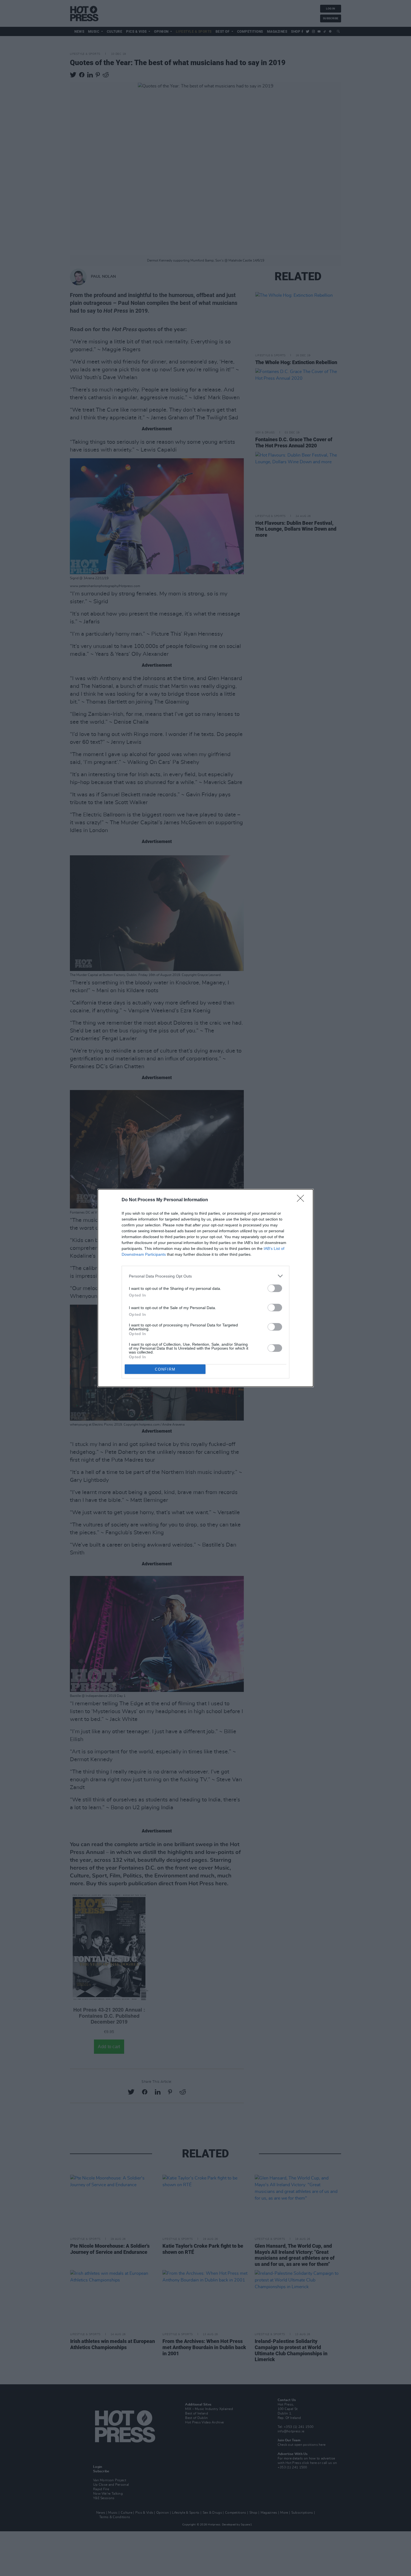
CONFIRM (165, 1369)
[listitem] (206, 1276)
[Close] (302, 1200)
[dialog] (206, 1288)
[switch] (275, 1288)
